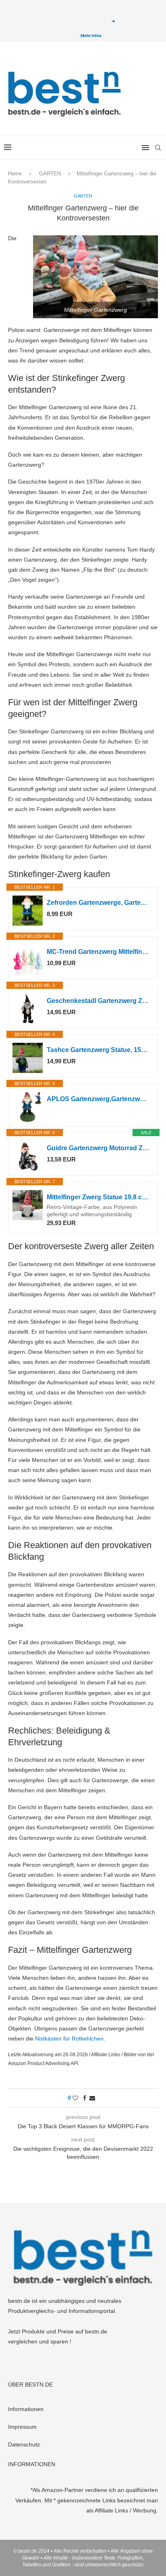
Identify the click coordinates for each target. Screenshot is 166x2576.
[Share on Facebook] (85, 2098)
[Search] (158, 148)
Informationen (26, 2409)
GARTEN (50, 174)
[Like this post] (75, 2098)
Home (15, 174)
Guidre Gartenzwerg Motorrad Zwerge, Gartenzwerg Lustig (98, 1148)
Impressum (22, 2427)
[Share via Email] (92, 2098)
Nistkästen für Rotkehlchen (69, 2039)
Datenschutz (24, 2444)
